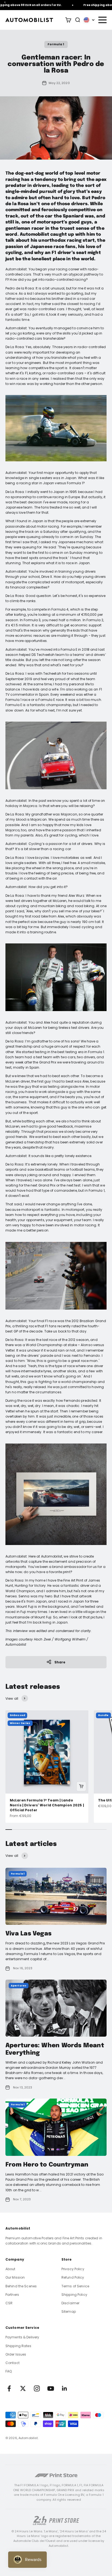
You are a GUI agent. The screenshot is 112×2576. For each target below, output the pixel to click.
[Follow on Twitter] (23, 2388)
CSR (9, 2303)
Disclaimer (70, 2303)
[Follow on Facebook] (9, 2388)
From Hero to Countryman (47, 2165)
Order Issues (16, 2354)
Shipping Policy (74, 2295)
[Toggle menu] (102, 20)
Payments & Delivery (22, 2337)
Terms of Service (75, 2286)
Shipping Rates (18, 2346)
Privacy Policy (73, 2269)
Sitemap (69, 2311)
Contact (13, 2363)
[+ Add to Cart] (81, 1786)
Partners (12, 2295)
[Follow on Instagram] (37, 2388)
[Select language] (89, 20)
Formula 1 (56, 44)
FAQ (9, 2371)
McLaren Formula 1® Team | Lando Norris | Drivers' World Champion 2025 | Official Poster (47, 1805)
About (10, 2269)
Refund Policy (73, 2277)
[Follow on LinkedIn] (65, 2388)
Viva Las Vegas (28, 1934)
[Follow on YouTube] (51, 2388)
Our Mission (15, 2277)
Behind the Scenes (21, 2286)
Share (60, 1662)
